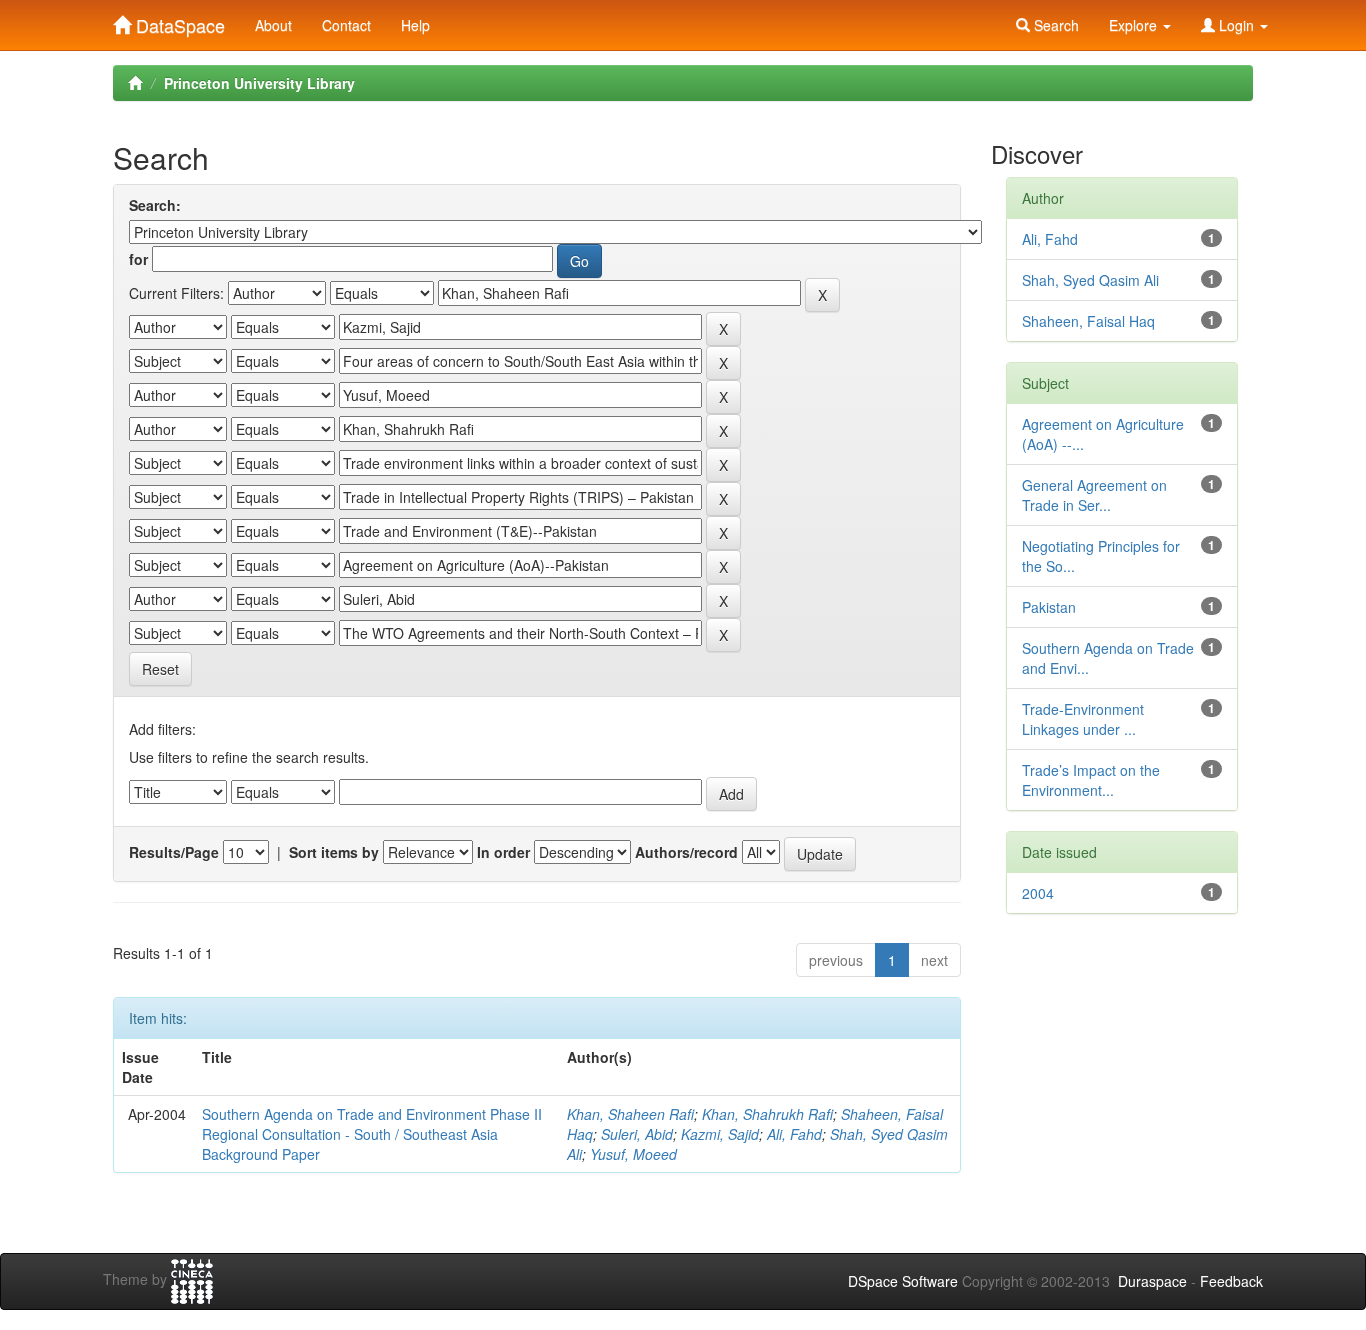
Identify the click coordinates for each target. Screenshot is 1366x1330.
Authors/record (686, 852)
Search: (155, 205)
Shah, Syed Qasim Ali (1090, 280)
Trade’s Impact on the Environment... (1091, 780)
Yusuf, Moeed (633, 1154)
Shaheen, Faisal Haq (1088, 321)
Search (1054, 25)
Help (415, 25)
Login (1236, 25)
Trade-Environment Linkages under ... (1083, 719)
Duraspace (1152, 1281)
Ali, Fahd (794, 1134)
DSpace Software (903, 1281)
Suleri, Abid (637, 1134)
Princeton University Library (259, 83)
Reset (160, 669)
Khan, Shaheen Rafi (630, 1114)
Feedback (1231, 1281)
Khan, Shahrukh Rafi (767, 1114)
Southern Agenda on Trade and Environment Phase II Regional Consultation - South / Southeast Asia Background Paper (372, 1134)
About (273, 25)
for (138, 259)
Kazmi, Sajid (720, 1134)
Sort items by (334, 852)
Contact (346, 25)
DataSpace (178, 21)
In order (503, 852)
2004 (1038, 893)
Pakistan (1049, 607)
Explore (1135, 25)
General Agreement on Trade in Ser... (1094, 495)
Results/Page (174, 852)
